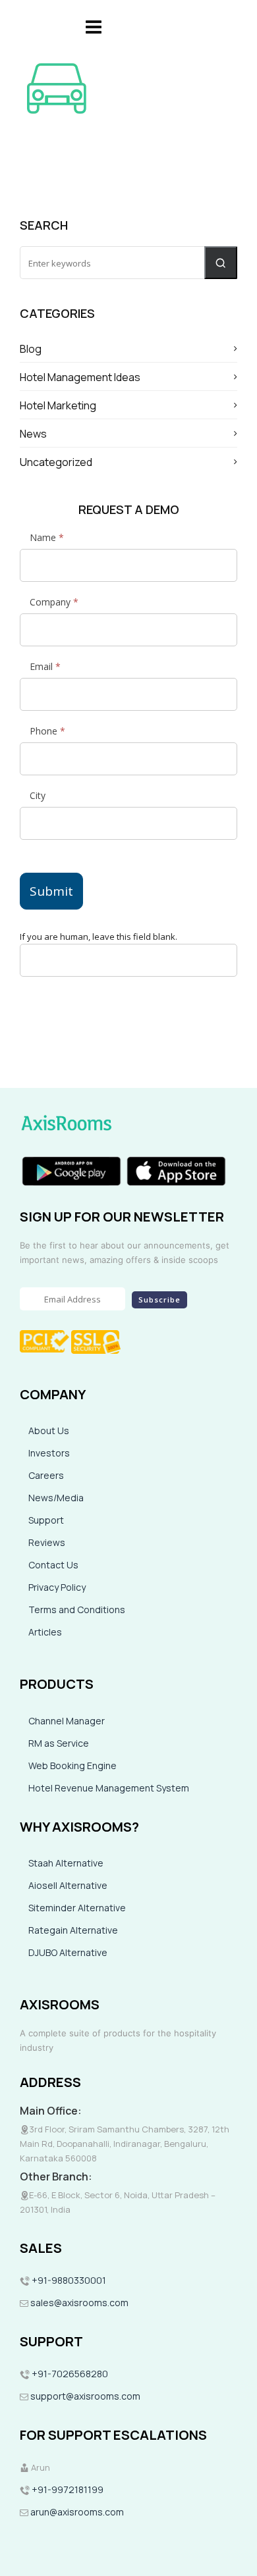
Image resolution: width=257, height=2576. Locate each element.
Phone (47, 731)
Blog (31, 349)
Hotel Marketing (58, 405)
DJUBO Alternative (68, 1952)
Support (46, 1520)
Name (47, 537)
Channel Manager (67, 1721)
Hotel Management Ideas (80, 377)
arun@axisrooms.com (76, 2512)
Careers (46, 1475)
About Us (49, 1430)
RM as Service (59, 1743)
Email (45, 666)
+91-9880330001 (69, 2280)
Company (54, 602)
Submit (51, 891)
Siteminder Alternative (77, 1908)
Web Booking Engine (72, 1765)
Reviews (47, 1542)
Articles (45, 1632)
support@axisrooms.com (84, 2396)
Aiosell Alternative (68, 1885)
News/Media (56, 1498)
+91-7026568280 (69, 2374)
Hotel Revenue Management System (109, 1788)
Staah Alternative (66, 1863)
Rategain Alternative (73, 1930)
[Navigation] (94, 26)
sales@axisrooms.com (79, 2303)
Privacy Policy (57, 1587)
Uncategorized (56, 462)
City (38, 795)
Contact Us (53, 1565)
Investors (49, 1453)
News (33, 434)
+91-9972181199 (67, 2489)
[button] (221, 263)
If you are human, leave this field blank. (99, 937)
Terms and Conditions (77, 1610)
